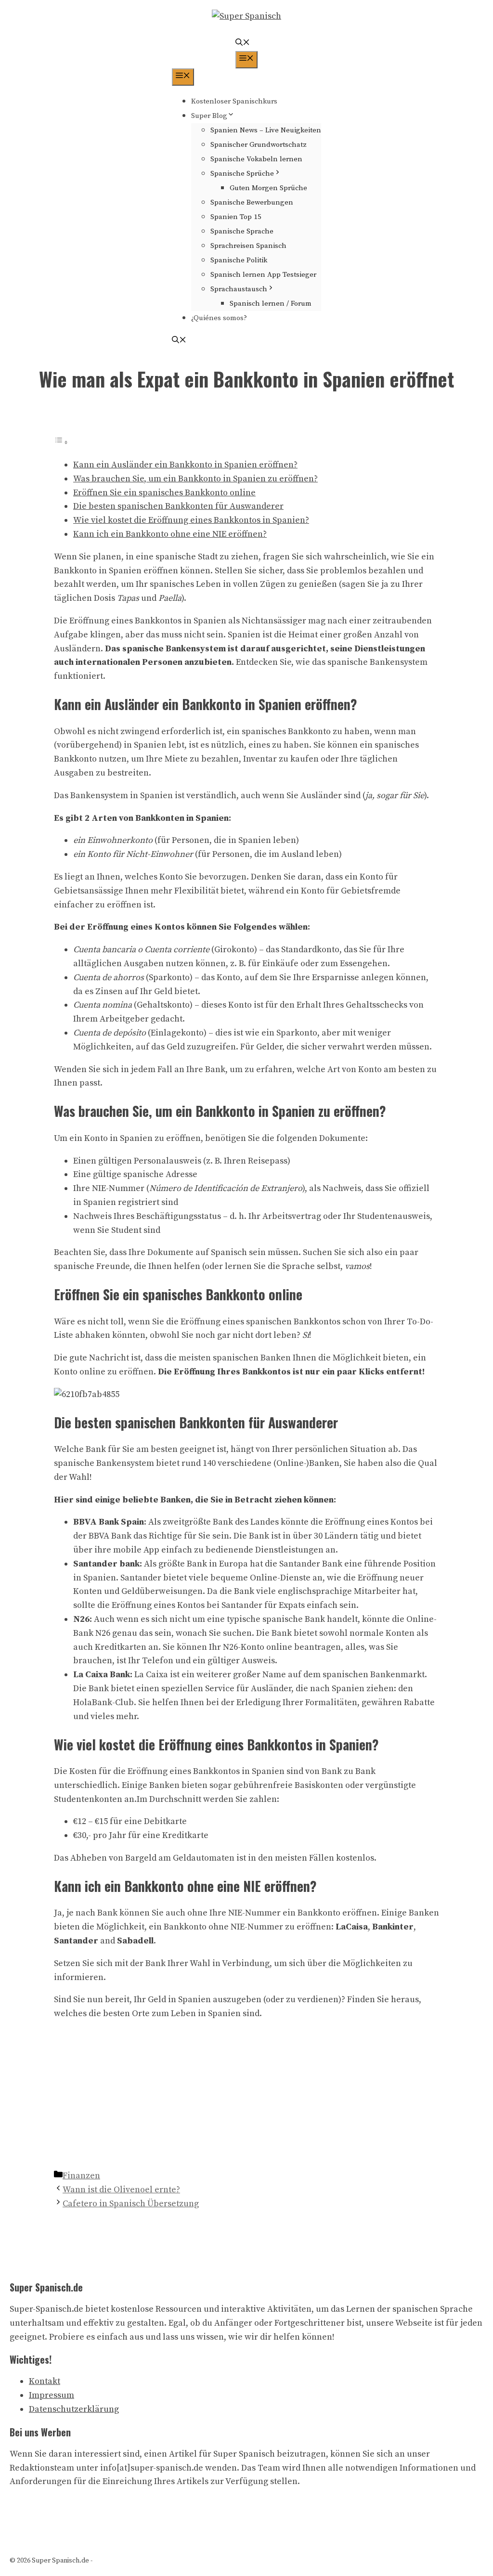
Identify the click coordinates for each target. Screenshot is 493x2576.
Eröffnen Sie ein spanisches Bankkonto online (164, 493)
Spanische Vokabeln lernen (256, 159)
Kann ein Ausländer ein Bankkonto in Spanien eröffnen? (185, 465)
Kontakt (45, 2381)
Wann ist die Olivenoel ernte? (121, 2190)
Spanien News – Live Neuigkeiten (266, 130)
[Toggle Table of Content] (61, 442)
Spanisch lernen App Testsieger (263, 275)
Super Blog (209, 116)
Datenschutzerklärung (74, 2409)
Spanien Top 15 (236, 217)
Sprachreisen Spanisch (248, 246)
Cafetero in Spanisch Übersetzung (131, 2204)
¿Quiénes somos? (219, 318)
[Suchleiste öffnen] (243, 44)
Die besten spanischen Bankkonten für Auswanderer (178, 506)
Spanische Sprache (242, 231)
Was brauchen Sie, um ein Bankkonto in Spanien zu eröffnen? (195, 479)
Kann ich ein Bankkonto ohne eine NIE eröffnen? (170, 534)
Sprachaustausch (239, 289)
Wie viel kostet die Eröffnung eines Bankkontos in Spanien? (191, 520)
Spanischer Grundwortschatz (259, 145)
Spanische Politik (239, 260)
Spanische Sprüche (242, 174)
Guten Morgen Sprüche (268, 188)
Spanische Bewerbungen (252, 202)
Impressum (52, 2395)
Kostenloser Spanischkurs (234, 101)
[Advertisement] (246, 2097)
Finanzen (81, 2176)
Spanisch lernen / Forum (271, 304)
